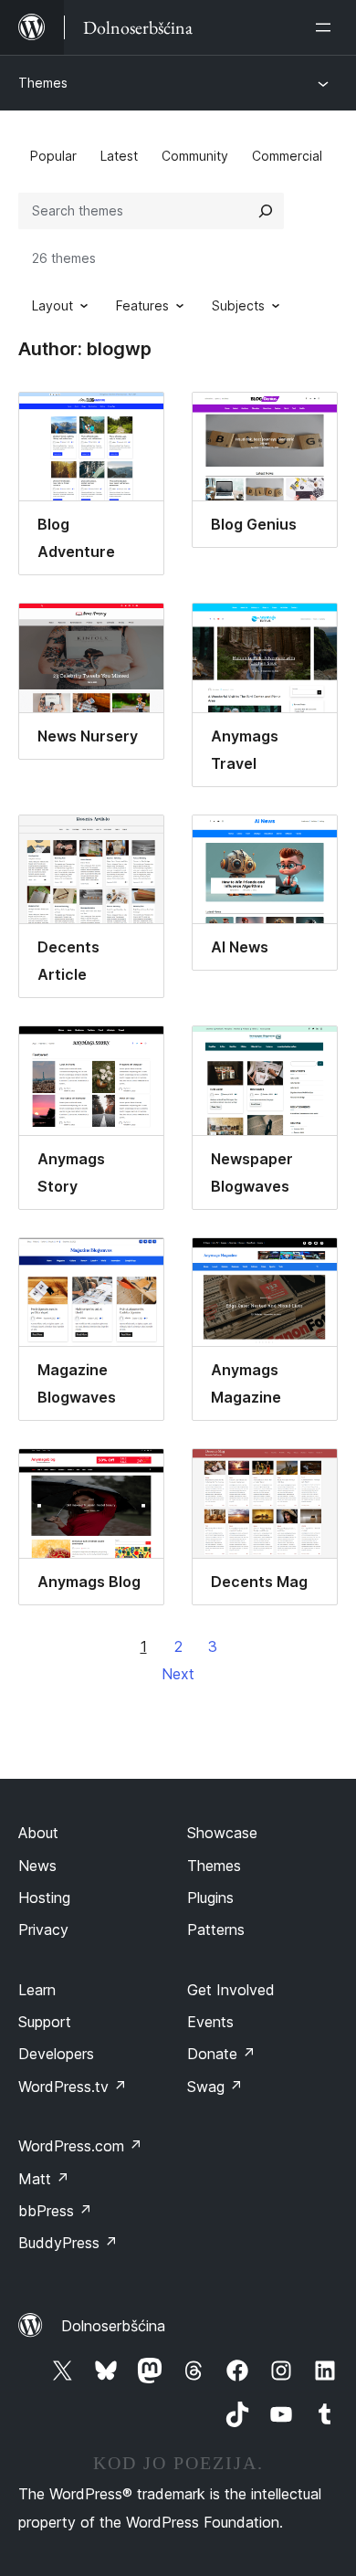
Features (142, 305)
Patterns (216, 1929)
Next (178, 1674)
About (38, 1833)
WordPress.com (80, 2146)
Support (45, 2022)
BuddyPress (68, 2243)
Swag (215, 2087)
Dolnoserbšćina (113, 2326)
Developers (56, 2054)
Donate (221, 2054)
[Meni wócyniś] (327, 27)
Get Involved (231, 1990)
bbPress (55, 2211)
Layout (52, 305)
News (37, 1866)
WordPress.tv (73, 2087)
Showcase (222, 1833)
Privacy (43, 1929)
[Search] (266, 211)
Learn (37, 1990)
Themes (43, 83)
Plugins (210, 1898)
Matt (44, 2179)
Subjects (238, 305)
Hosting (44, 1898)
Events (210, 2022)
